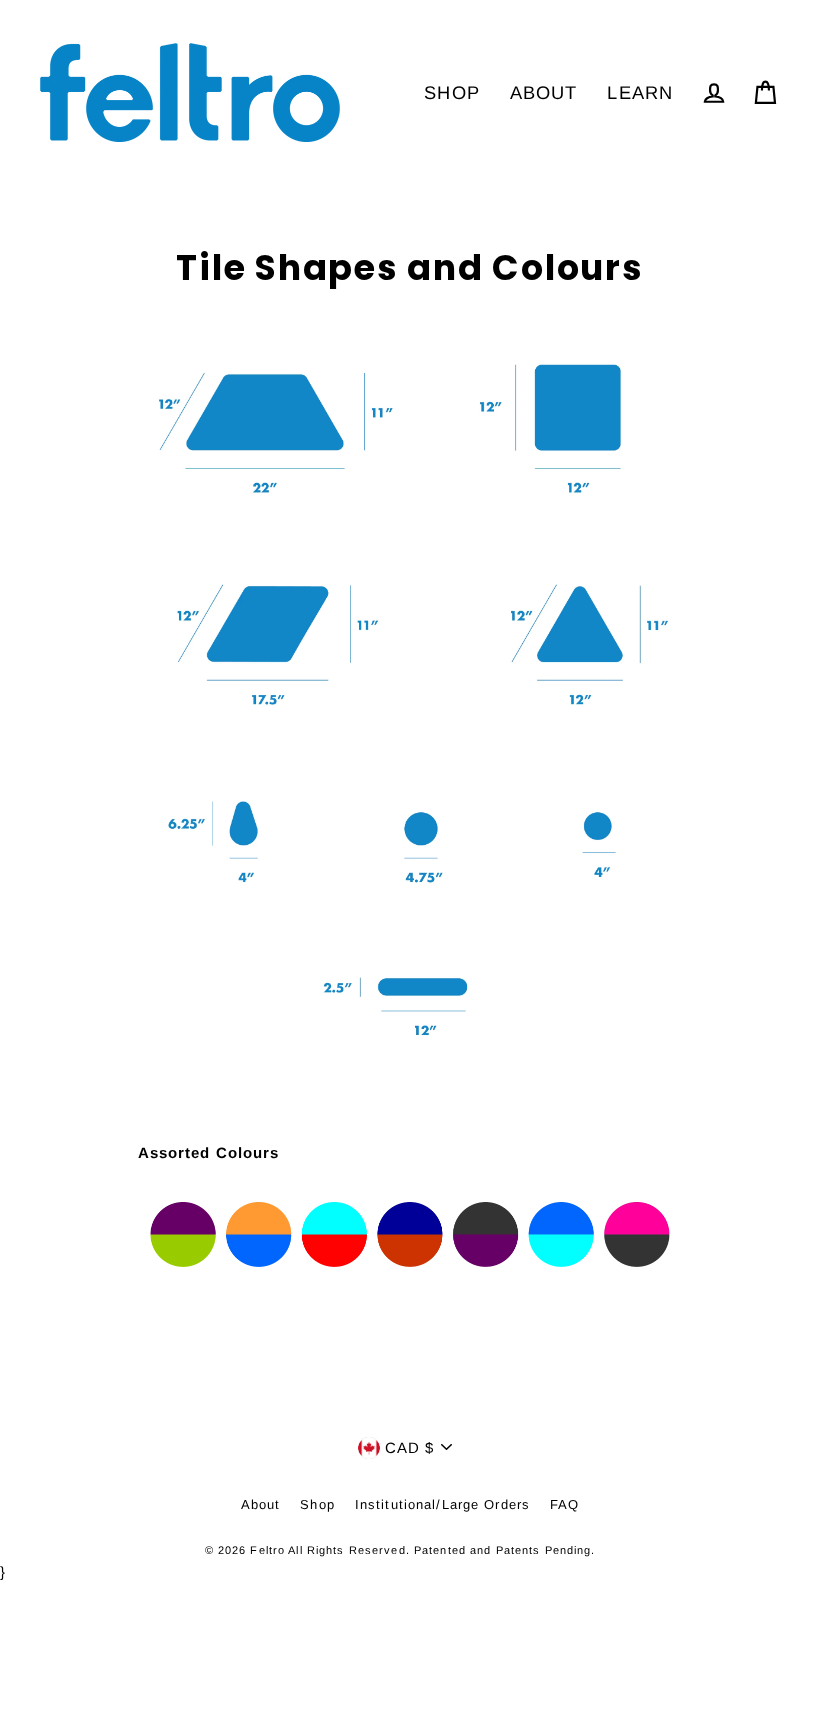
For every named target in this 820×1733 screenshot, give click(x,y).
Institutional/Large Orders (442, 1504)
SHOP (452, 92)
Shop (317, 1504)
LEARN (640, 92)
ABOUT (544, 92)
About (261, 1504)
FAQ (564, 1504)
